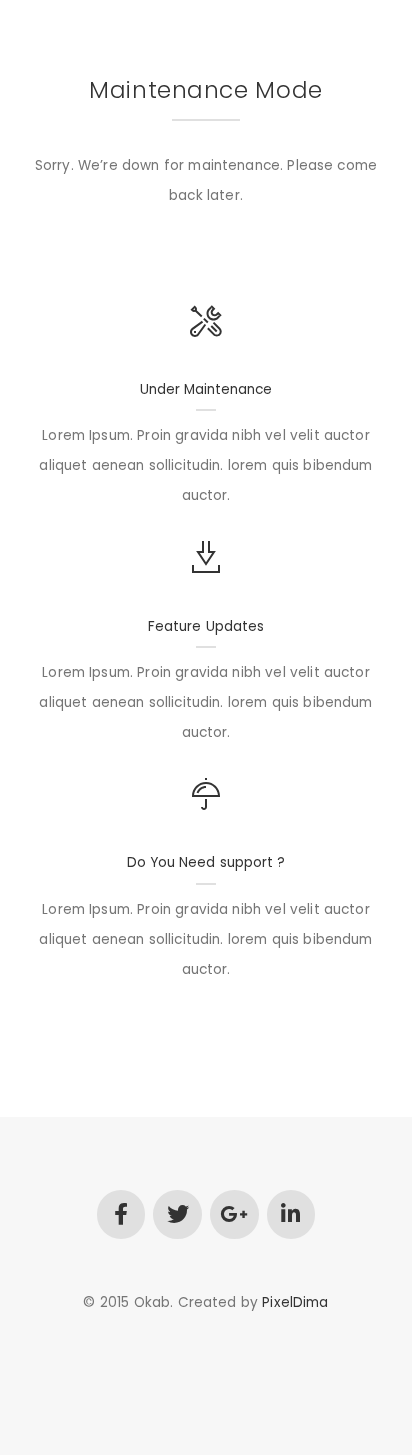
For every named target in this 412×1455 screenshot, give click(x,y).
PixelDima (295, 1302)
